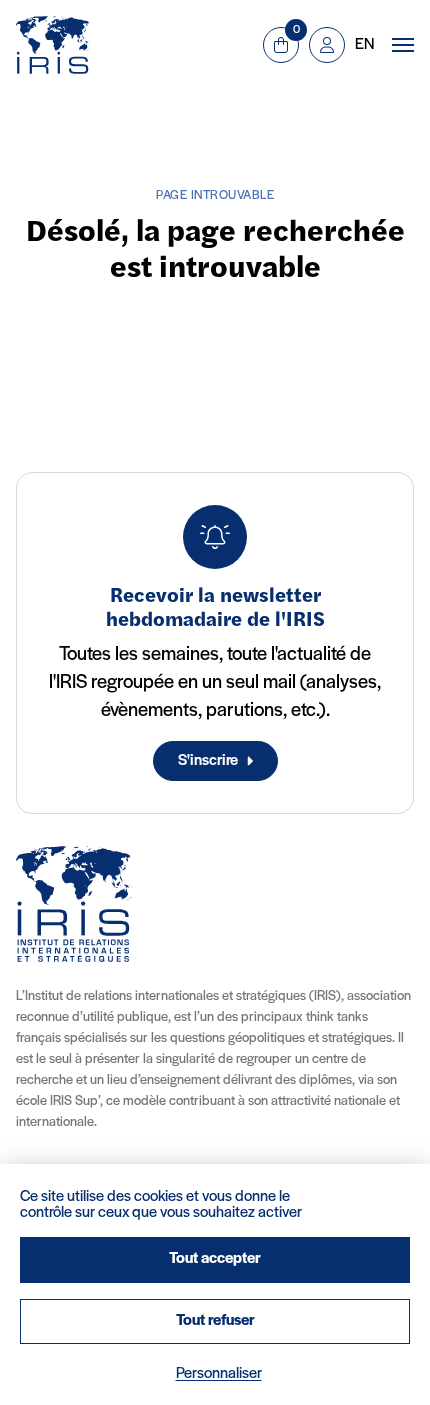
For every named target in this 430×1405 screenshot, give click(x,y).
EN (364, 45)
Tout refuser (215, 1321)
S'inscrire (208, 761)
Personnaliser (219, 1374)
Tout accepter (215, 1259)
